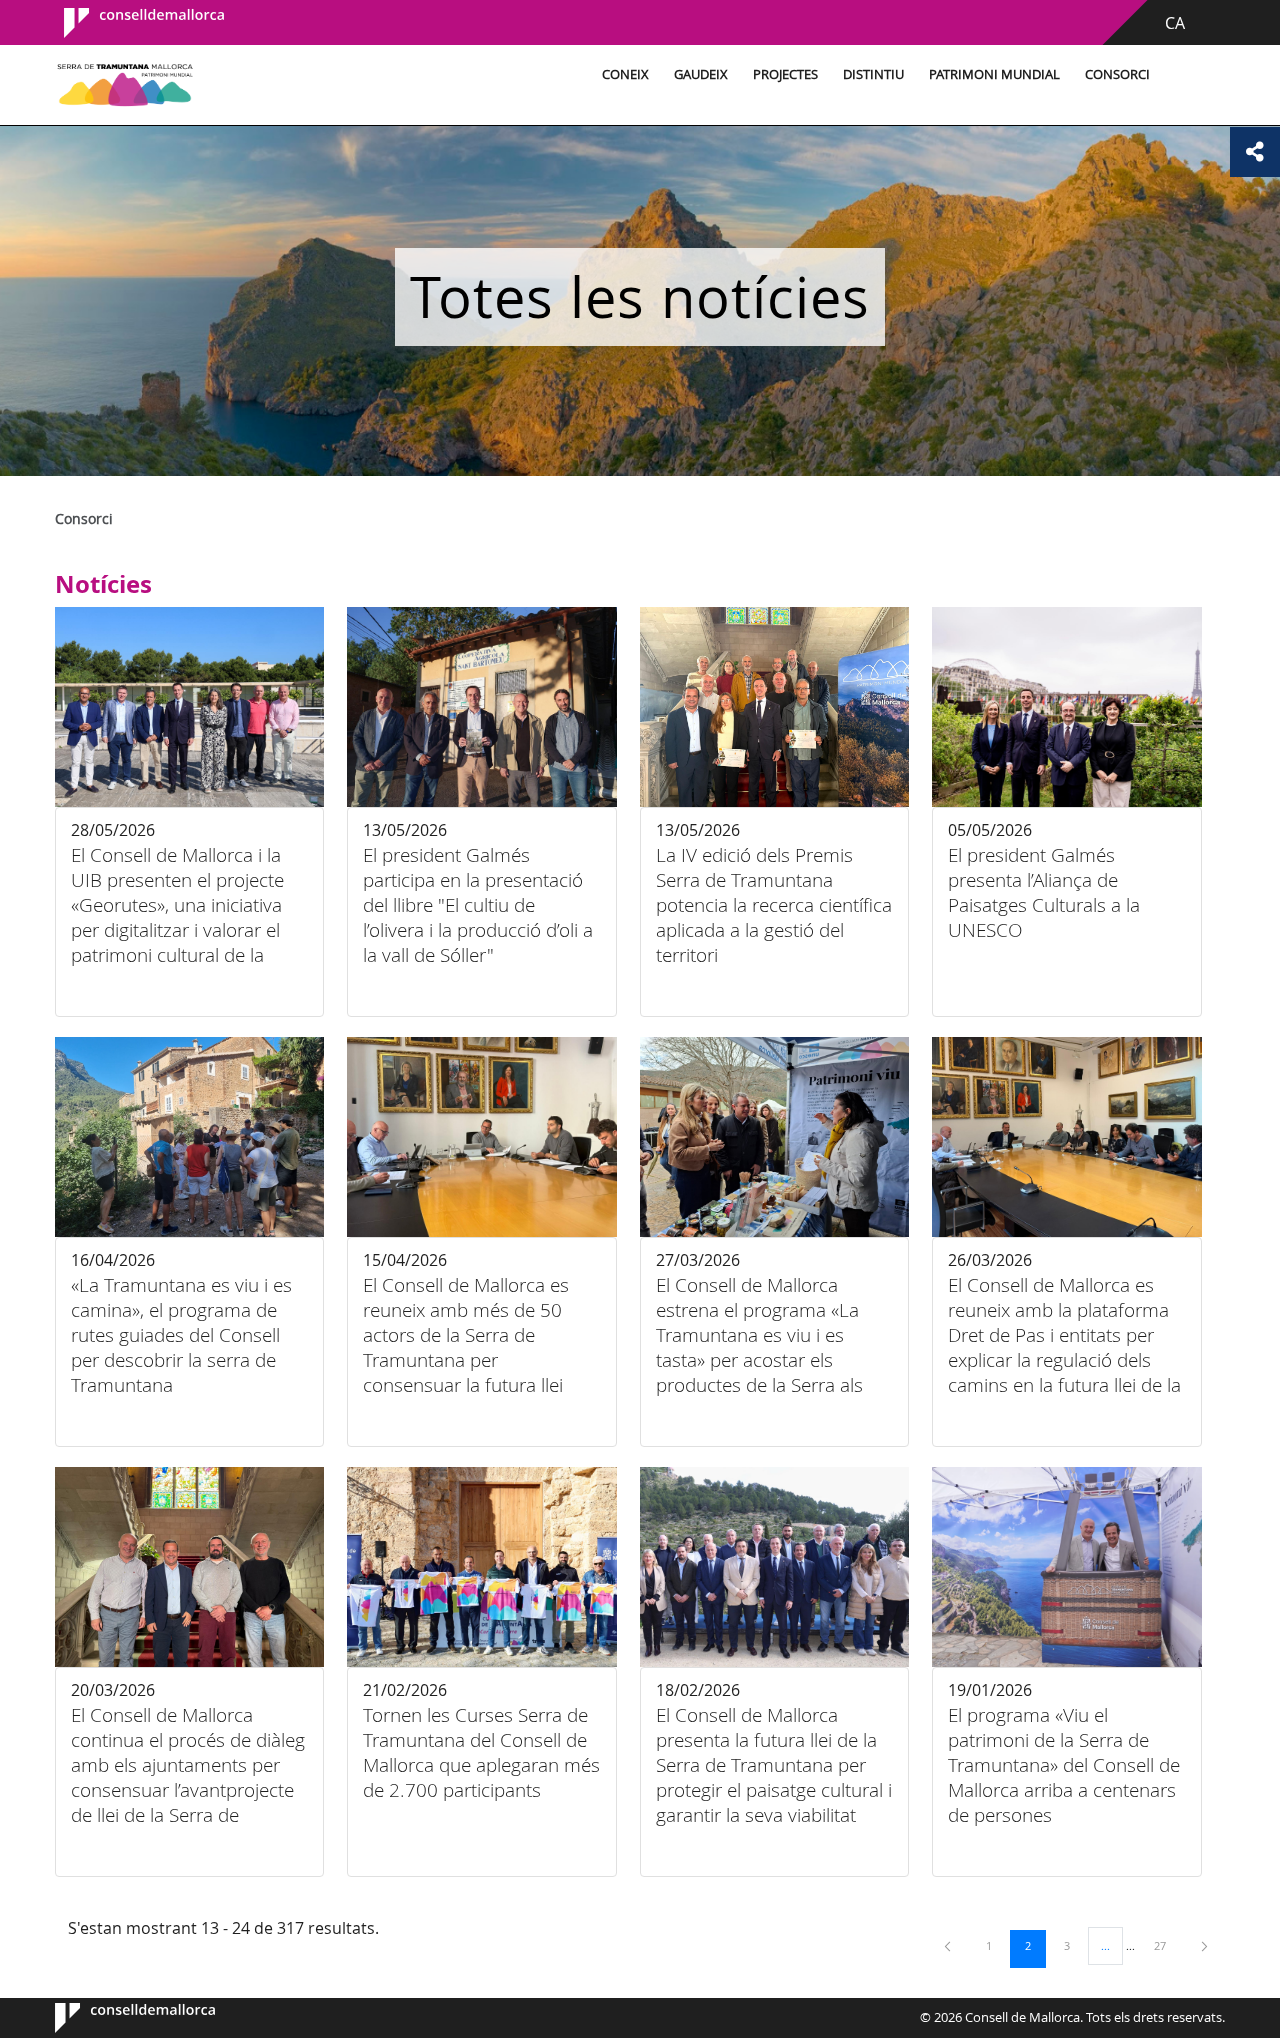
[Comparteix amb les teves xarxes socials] (1255, 152)
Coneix (625, 74)
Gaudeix (701, 74)
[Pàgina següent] (1204, 1945)
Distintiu (873, 74)
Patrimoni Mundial (994, 74)
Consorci (1117, 74)
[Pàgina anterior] (949, 1945)
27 (1167, 1945)
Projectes (785, 74)
